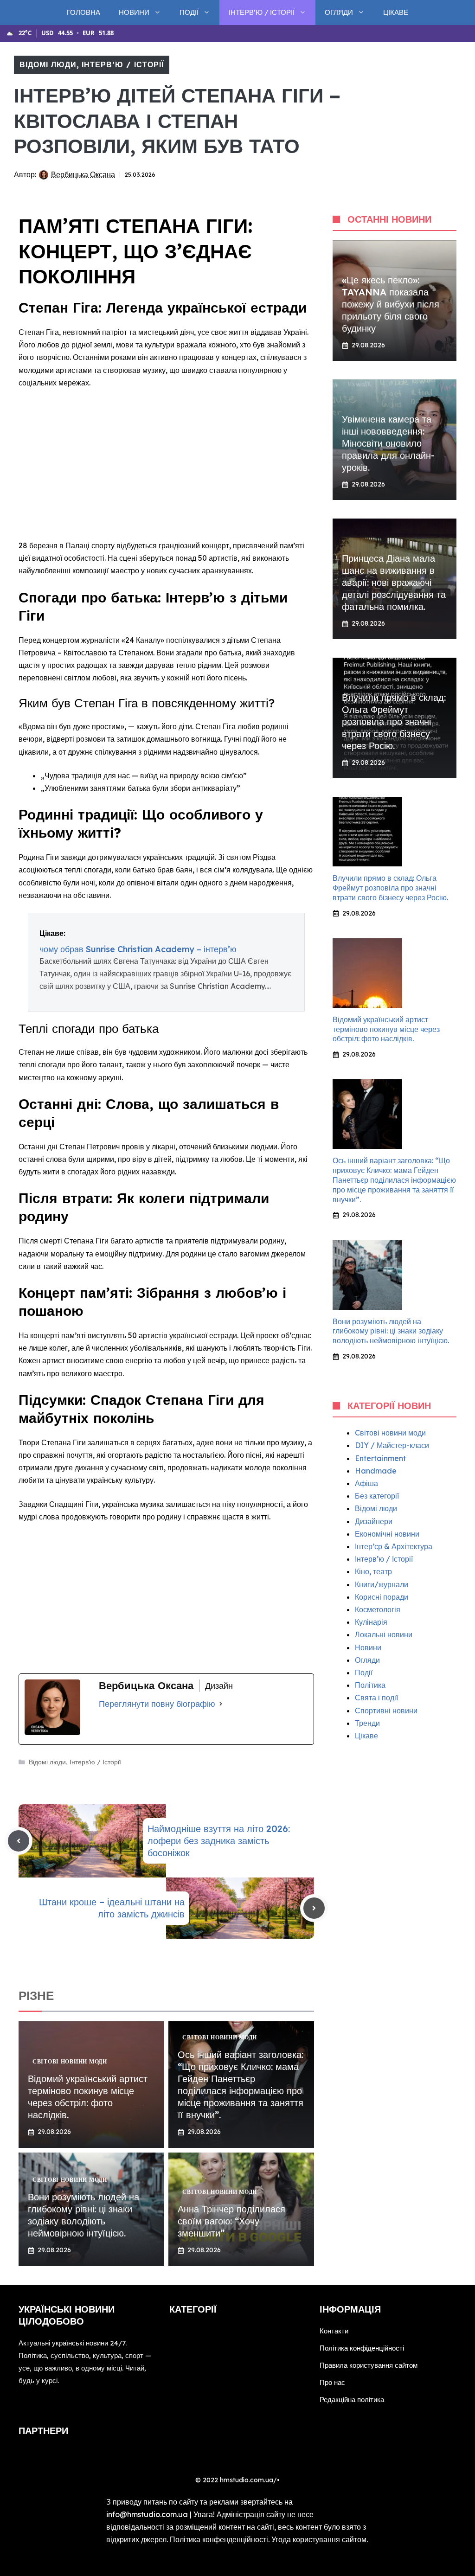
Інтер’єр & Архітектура (394, 1546)
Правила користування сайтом (369, 2365)
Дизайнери (374, 1521)
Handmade (376, 1471)
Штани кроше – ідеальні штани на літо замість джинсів (112, 1908)
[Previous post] (19, 1841)
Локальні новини (384, 1634)
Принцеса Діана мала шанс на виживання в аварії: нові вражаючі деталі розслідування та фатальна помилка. (394, 582)
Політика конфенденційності (219, 2539)
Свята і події (376, 1698)
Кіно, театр (373, 1571)
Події (189, 12)
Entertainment (380, 1458)
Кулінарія (371, 1622)
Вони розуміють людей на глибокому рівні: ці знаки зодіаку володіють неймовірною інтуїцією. (83, 2215)
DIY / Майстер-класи (392, 1445)
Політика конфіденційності (362, 2348)
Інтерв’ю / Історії (262, 12)
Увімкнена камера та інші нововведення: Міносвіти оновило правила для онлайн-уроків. (388, 443)
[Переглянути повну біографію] (221, 1704)
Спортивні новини (386, 1711)
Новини (134, 12)
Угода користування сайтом (319, 2539)
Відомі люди (48, 64)
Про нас (332, 2382)
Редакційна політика (352, 2400)
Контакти (334, 2331)
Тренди (367, 1723)
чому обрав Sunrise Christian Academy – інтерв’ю (138, 949)
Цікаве (396, 12)
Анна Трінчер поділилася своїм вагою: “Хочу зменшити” (231, 2221)
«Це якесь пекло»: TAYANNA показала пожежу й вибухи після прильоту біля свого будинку (391, 304)
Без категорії (377, 1496)
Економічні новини (387, 1534)
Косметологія (378, 1609)
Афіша (366, 1483)
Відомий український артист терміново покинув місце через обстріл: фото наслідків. (88, 2097)
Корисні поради (382, 1597)
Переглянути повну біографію (157, 1704)
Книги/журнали (382, 1584)
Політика (370, 1685)
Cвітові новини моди (390, 1433)
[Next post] (314, 1908)
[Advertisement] (166, 465)
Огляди (339, 12)
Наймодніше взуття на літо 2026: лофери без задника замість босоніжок (219, 1841)
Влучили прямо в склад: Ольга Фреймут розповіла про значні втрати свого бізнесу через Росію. (394, 721)
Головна (83, 12)
